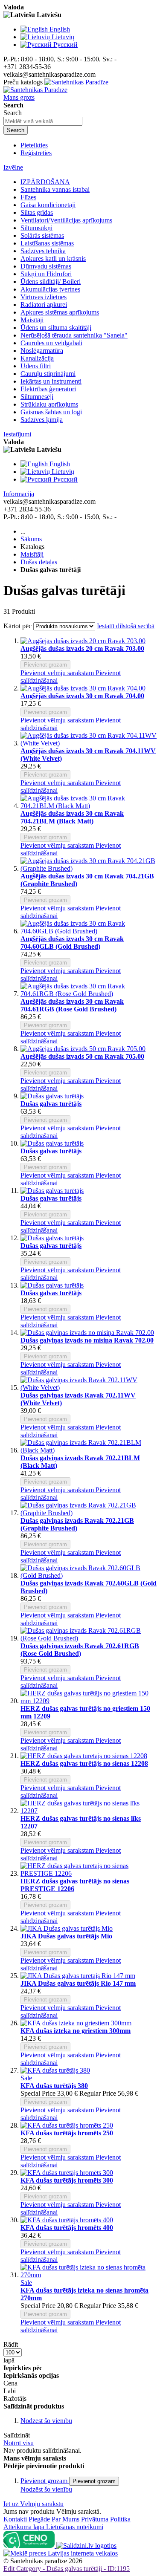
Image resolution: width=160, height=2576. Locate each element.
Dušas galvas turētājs (51, 1104)
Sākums (31, 539)
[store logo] (56, 86)
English (60, 29)
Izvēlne (13, 167)
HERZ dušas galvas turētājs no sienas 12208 (84, 1763)
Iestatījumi (17, 434)
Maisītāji (32, 554)
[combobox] (43, 121)
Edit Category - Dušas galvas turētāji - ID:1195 (67, 2569)
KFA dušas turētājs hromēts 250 (67, 2133)
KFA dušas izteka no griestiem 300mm (76, 2031)
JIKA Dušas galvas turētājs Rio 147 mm (78, 1983)
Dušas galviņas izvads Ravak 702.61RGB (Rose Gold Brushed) (80, 1650)
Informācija (19, 494)
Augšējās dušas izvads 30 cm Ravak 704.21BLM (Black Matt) (72, 817)
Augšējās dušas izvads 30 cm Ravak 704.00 (82, 696)
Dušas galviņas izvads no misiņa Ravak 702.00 (87, 1340)
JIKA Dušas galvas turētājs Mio (66, 1936)
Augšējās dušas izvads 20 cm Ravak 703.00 (82, 648)
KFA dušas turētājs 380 (54, 2086)
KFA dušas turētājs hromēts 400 (67, 2228)
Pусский (65, 45)
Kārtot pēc (17, 626)
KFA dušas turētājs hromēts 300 (67, 2180)
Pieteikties (34, 145)
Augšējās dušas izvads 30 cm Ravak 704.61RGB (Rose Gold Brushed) (72, 1005)
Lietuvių (63, 37)
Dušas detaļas (39, 562)
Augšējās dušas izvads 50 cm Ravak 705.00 (82, 1056)
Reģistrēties (36, 153)
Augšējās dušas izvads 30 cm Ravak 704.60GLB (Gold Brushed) (72, 943)
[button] (58, 673)
